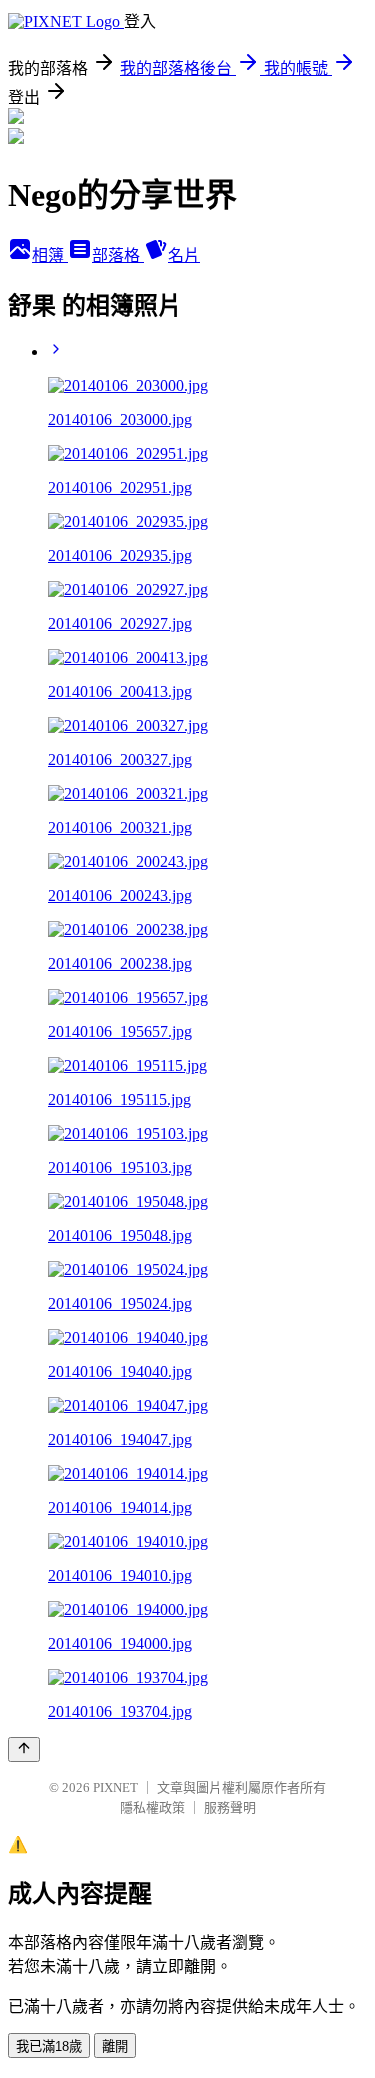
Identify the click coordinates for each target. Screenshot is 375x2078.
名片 (184, 255)
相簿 (50, 255)
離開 (115, 2046)
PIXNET (115, 1787)
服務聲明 (230, 1807)
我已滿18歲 (49, 2046)
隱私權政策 (152, 1807)
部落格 (118, 255)
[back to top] (24, 1749)
